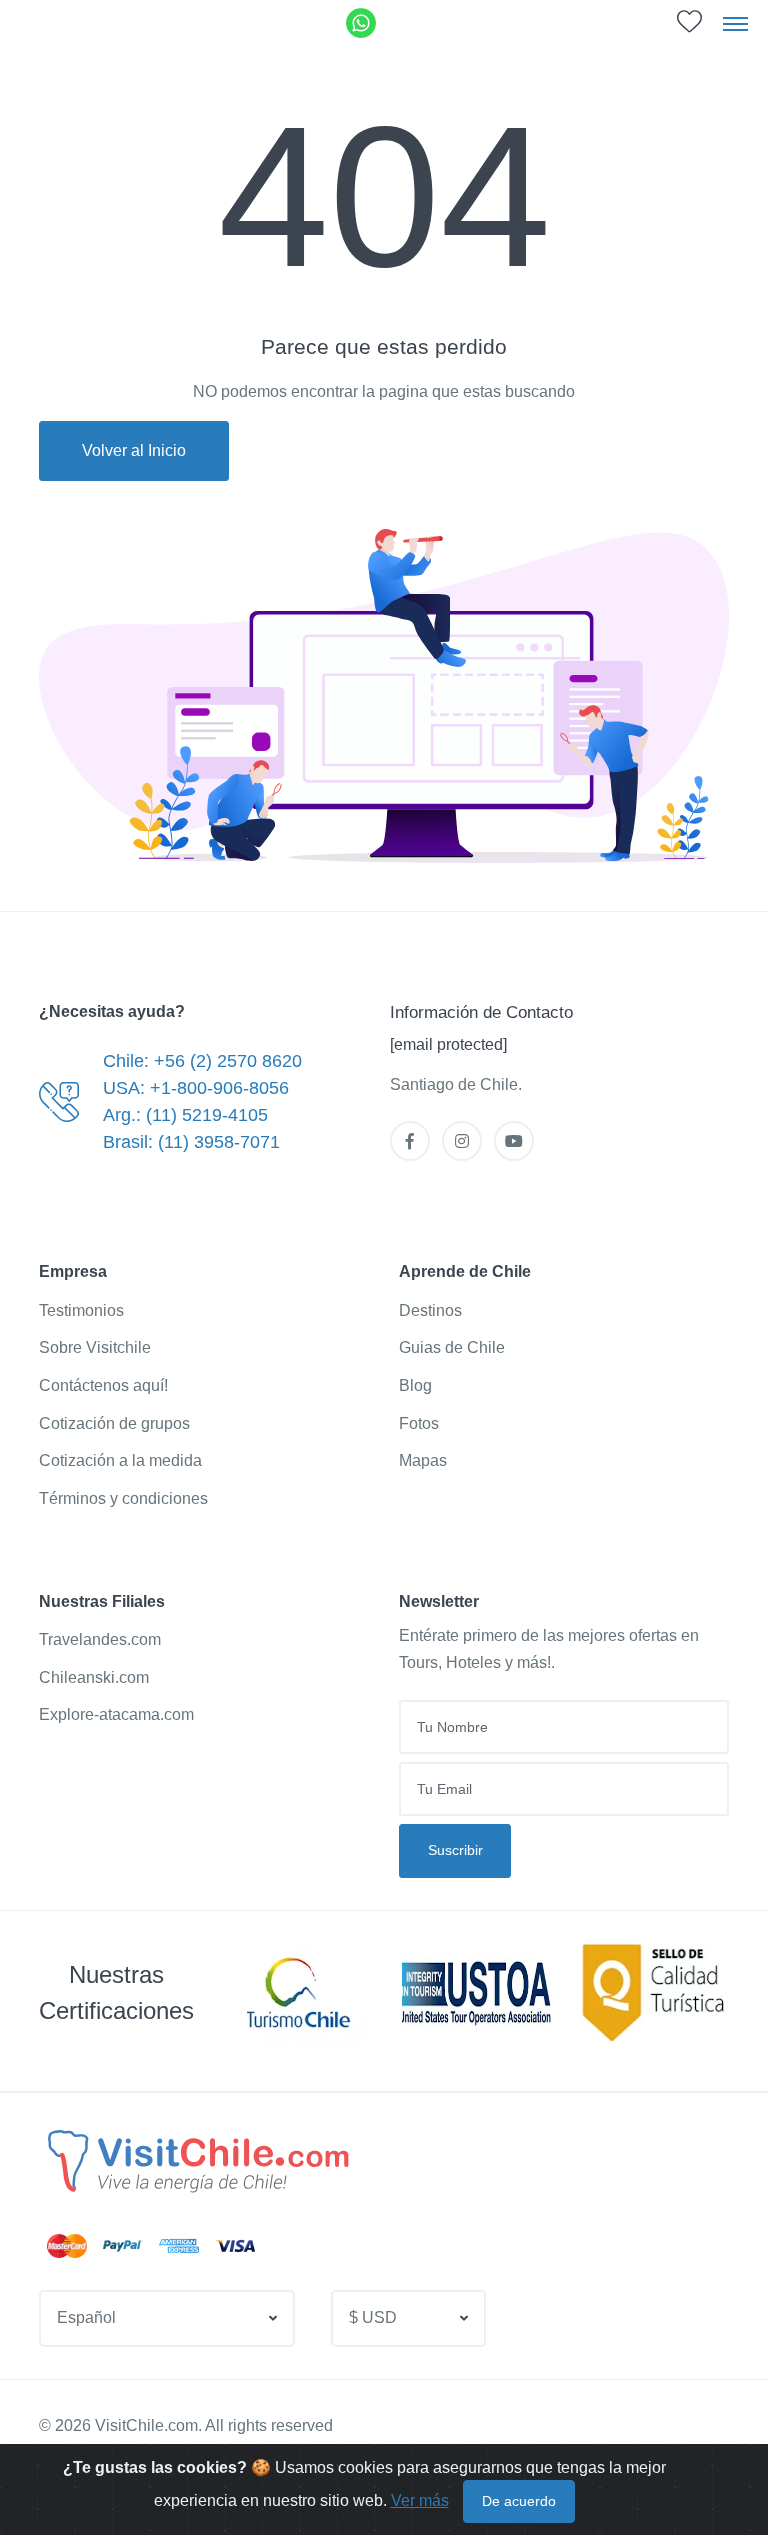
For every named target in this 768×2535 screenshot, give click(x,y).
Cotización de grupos (114, 1423)
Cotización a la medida (120, 1460)
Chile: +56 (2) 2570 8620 (202, 1061)
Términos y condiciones (123, 1498)
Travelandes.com (100, 1639)
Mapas (423, 1460)
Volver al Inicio (134, 450)
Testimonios (81, 1310)
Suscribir (455, 1850)
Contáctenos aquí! (103, 1385)
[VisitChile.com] (196, 2160)
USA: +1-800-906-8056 (196, 1088)
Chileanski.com (94, 1677)
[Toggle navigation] (735, 23)
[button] (167, 2318)
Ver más (420, 2500)
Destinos (430, 1310)
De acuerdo (519, 2501)
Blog (415, 1385)
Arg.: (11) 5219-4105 (185, 1115)
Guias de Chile (452, 1347)
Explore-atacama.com (116, 1714)
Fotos (419, 1423)
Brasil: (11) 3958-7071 (191, 1142)
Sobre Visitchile (95, 1347)
